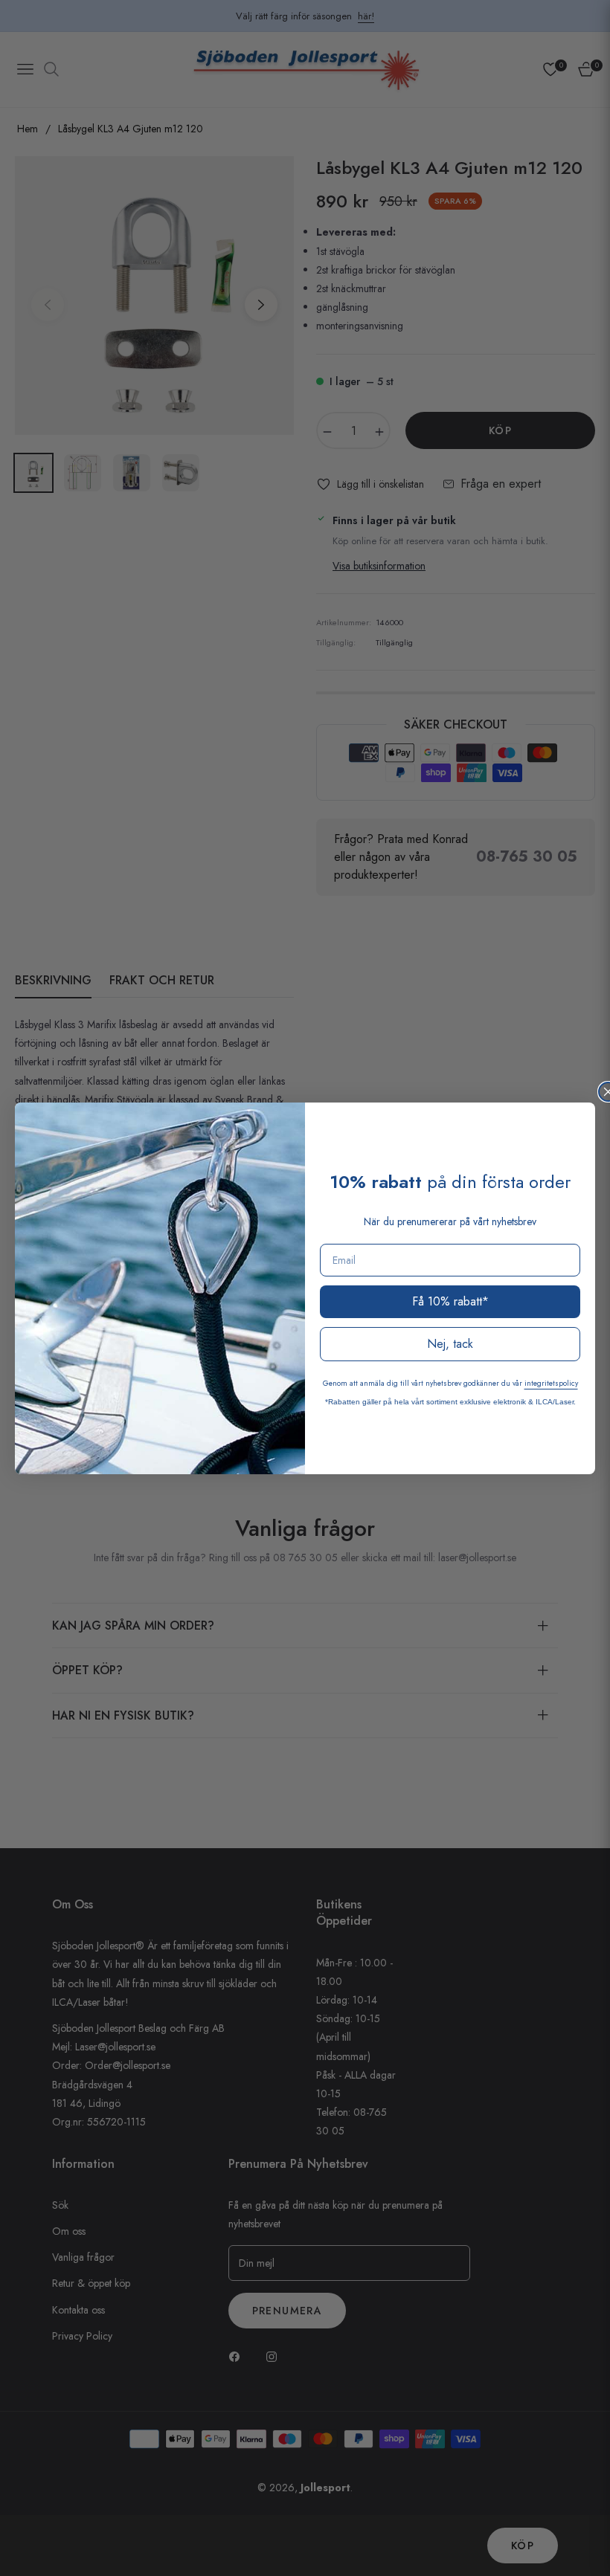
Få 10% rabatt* (450, 1301)
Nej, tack (450, 1344)
